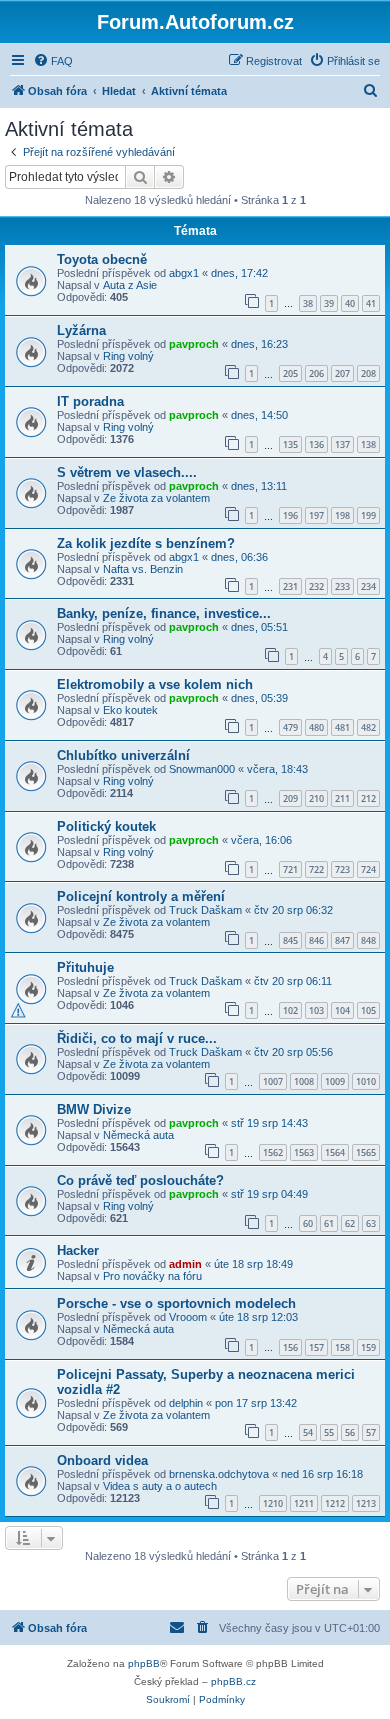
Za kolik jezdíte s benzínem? (146, 543)
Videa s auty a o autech (160, 1486)
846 (316, 940)
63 (371, 1223)
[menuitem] (53, 61)
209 (290, 798)
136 (316, 444)
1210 (273, 1503)
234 (368, 586)
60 (308, 1223)
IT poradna (90, 401)
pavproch (194, 344)
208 (368, 373)
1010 (366, 1081)
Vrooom (188, 1317)
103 (316, 1010)
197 (316, 515)
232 (316, 586)
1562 (273, 1152)
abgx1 (184, 273)
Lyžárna (81, 330)
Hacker (78, 1250)
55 (329, 1432)
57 (371, 1432)
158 (342, 1347)
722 (316, 869)
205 (290, 373)
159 (368, 1347)
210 (316, 798)
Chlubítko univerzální (123, 755)
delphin (186, 1403)
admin (185, 1264)
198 (342, 515)
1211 (304, 1503)
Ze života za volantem (156, 498)
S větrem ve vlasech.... (127, 472)
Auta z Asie (130, 285)
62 (350, 1223)
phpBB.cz (233, 1681)
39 (329, 303)
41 (371, 303)
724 (368, 869)
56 (350, 1432)
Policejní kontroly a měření (141, 896)
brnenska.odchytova (219, 1474)
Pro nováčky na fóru (152, 1276)
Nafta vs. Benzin (143, 569)
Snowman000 (202, 769)
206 (316, 373)
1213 (366, 1503)
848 (368, 940)
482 (368, 727)
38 (308, 303)
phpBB (144, 1663)
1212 (335, 1503)
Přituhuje (85, 967)
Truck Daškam (205, 910)
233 (342, 586)
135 (290, 444)
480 (316, 727)
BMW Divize (94, 1109)
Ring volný (128, 356)
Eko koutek (130, 710)
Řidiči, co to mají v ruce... (137, 1038)
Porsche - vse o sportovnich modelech (176, 1303)
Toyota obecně (102, 259)
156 (290, 1347)
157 (316, 1347)
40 (350, 303)
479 (290, 727)
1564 (335, 1152)
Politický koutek (106, 826)
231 (290, 586)
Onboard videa (102, 1460)
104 (342, 1010)
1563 (304, 1152)
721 (290, 869)
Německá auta (138, 1135)
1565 (366, 1152)
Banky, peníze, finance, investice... (164, 613)
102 (290, 1010)
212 (368, 798)
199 (368, 515)
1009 (335, 1081)
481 (342, 727)
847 (342, 940)
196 (290, 515)
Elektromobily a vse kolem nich (155, 684)
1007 (273, 1081)
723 (342, 869)
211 (342, 798)
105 (368, 1010)
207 (342, 373)
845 (290, 940)
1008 (304, 1081)
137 (342, 444)
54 (308, 1432)
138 (368, 444)
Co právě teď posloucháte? (140, 1180)
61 (329, 1223)
